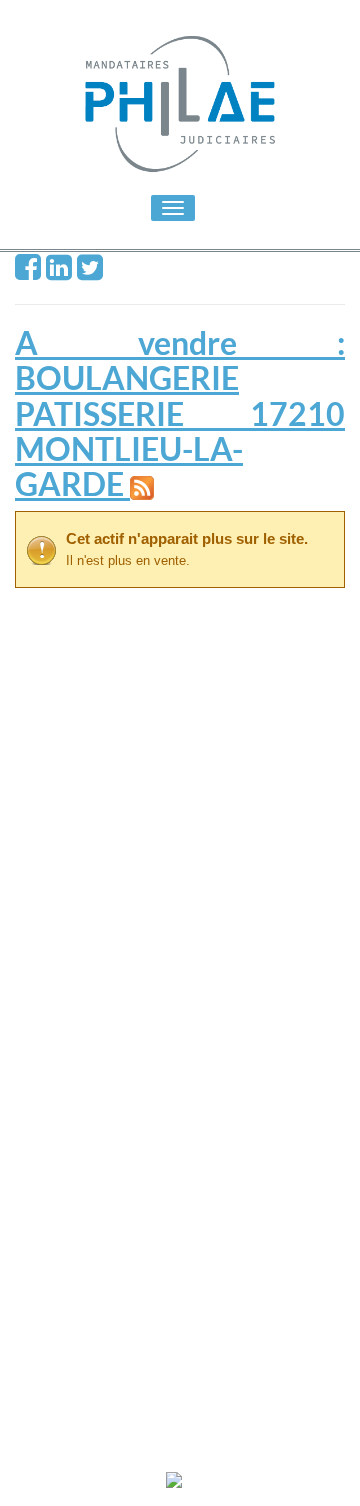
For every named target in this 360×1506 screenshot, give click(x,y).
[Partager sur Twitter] (90, 271)
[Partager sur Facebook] (28, 271)
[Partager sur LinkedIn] (59, 271)
